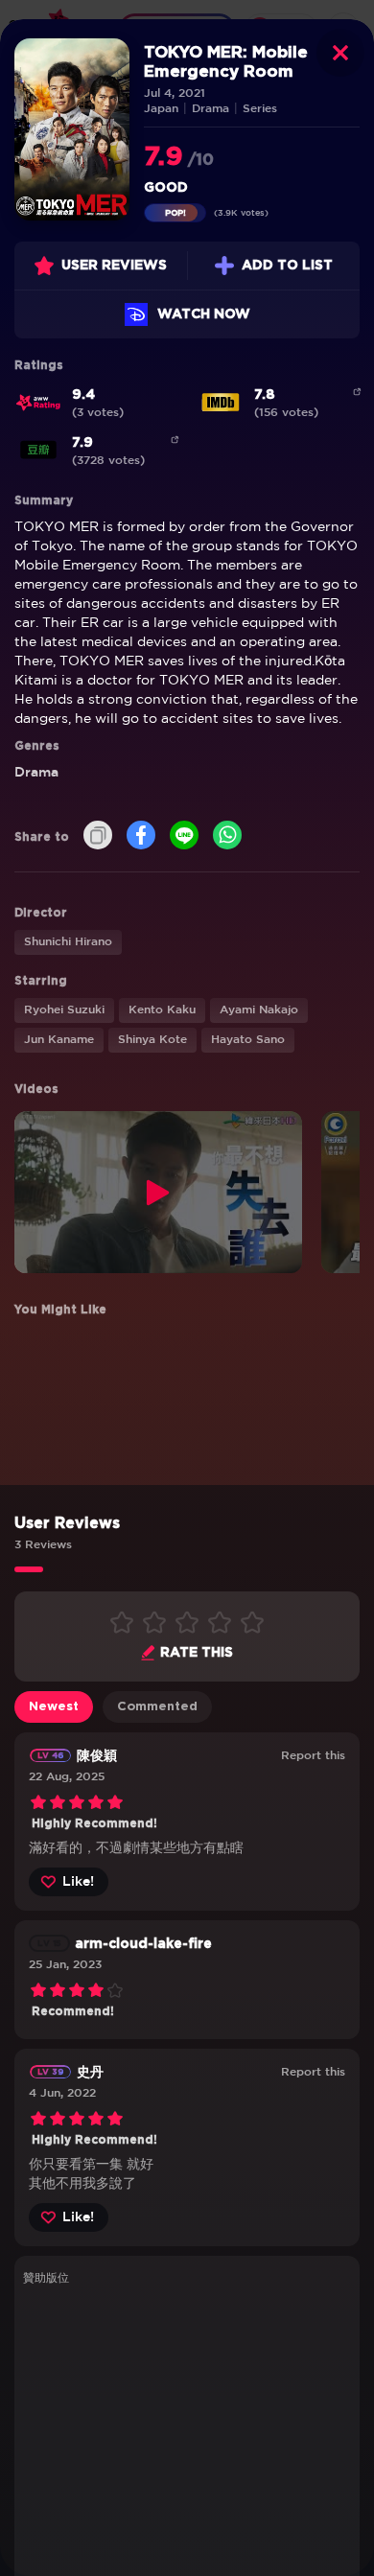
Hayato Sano (248, 1040)
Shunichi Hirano (68, 942)
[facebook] (141, 836)
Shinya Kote (152, 1040)
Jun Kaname (59, 1040)
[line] (184, 836)
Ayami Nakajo (259, 1010)
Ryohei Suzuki (64, 1010)
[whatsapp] (227, 836)
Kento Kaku (162, 1010)
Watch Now (204, 314)
